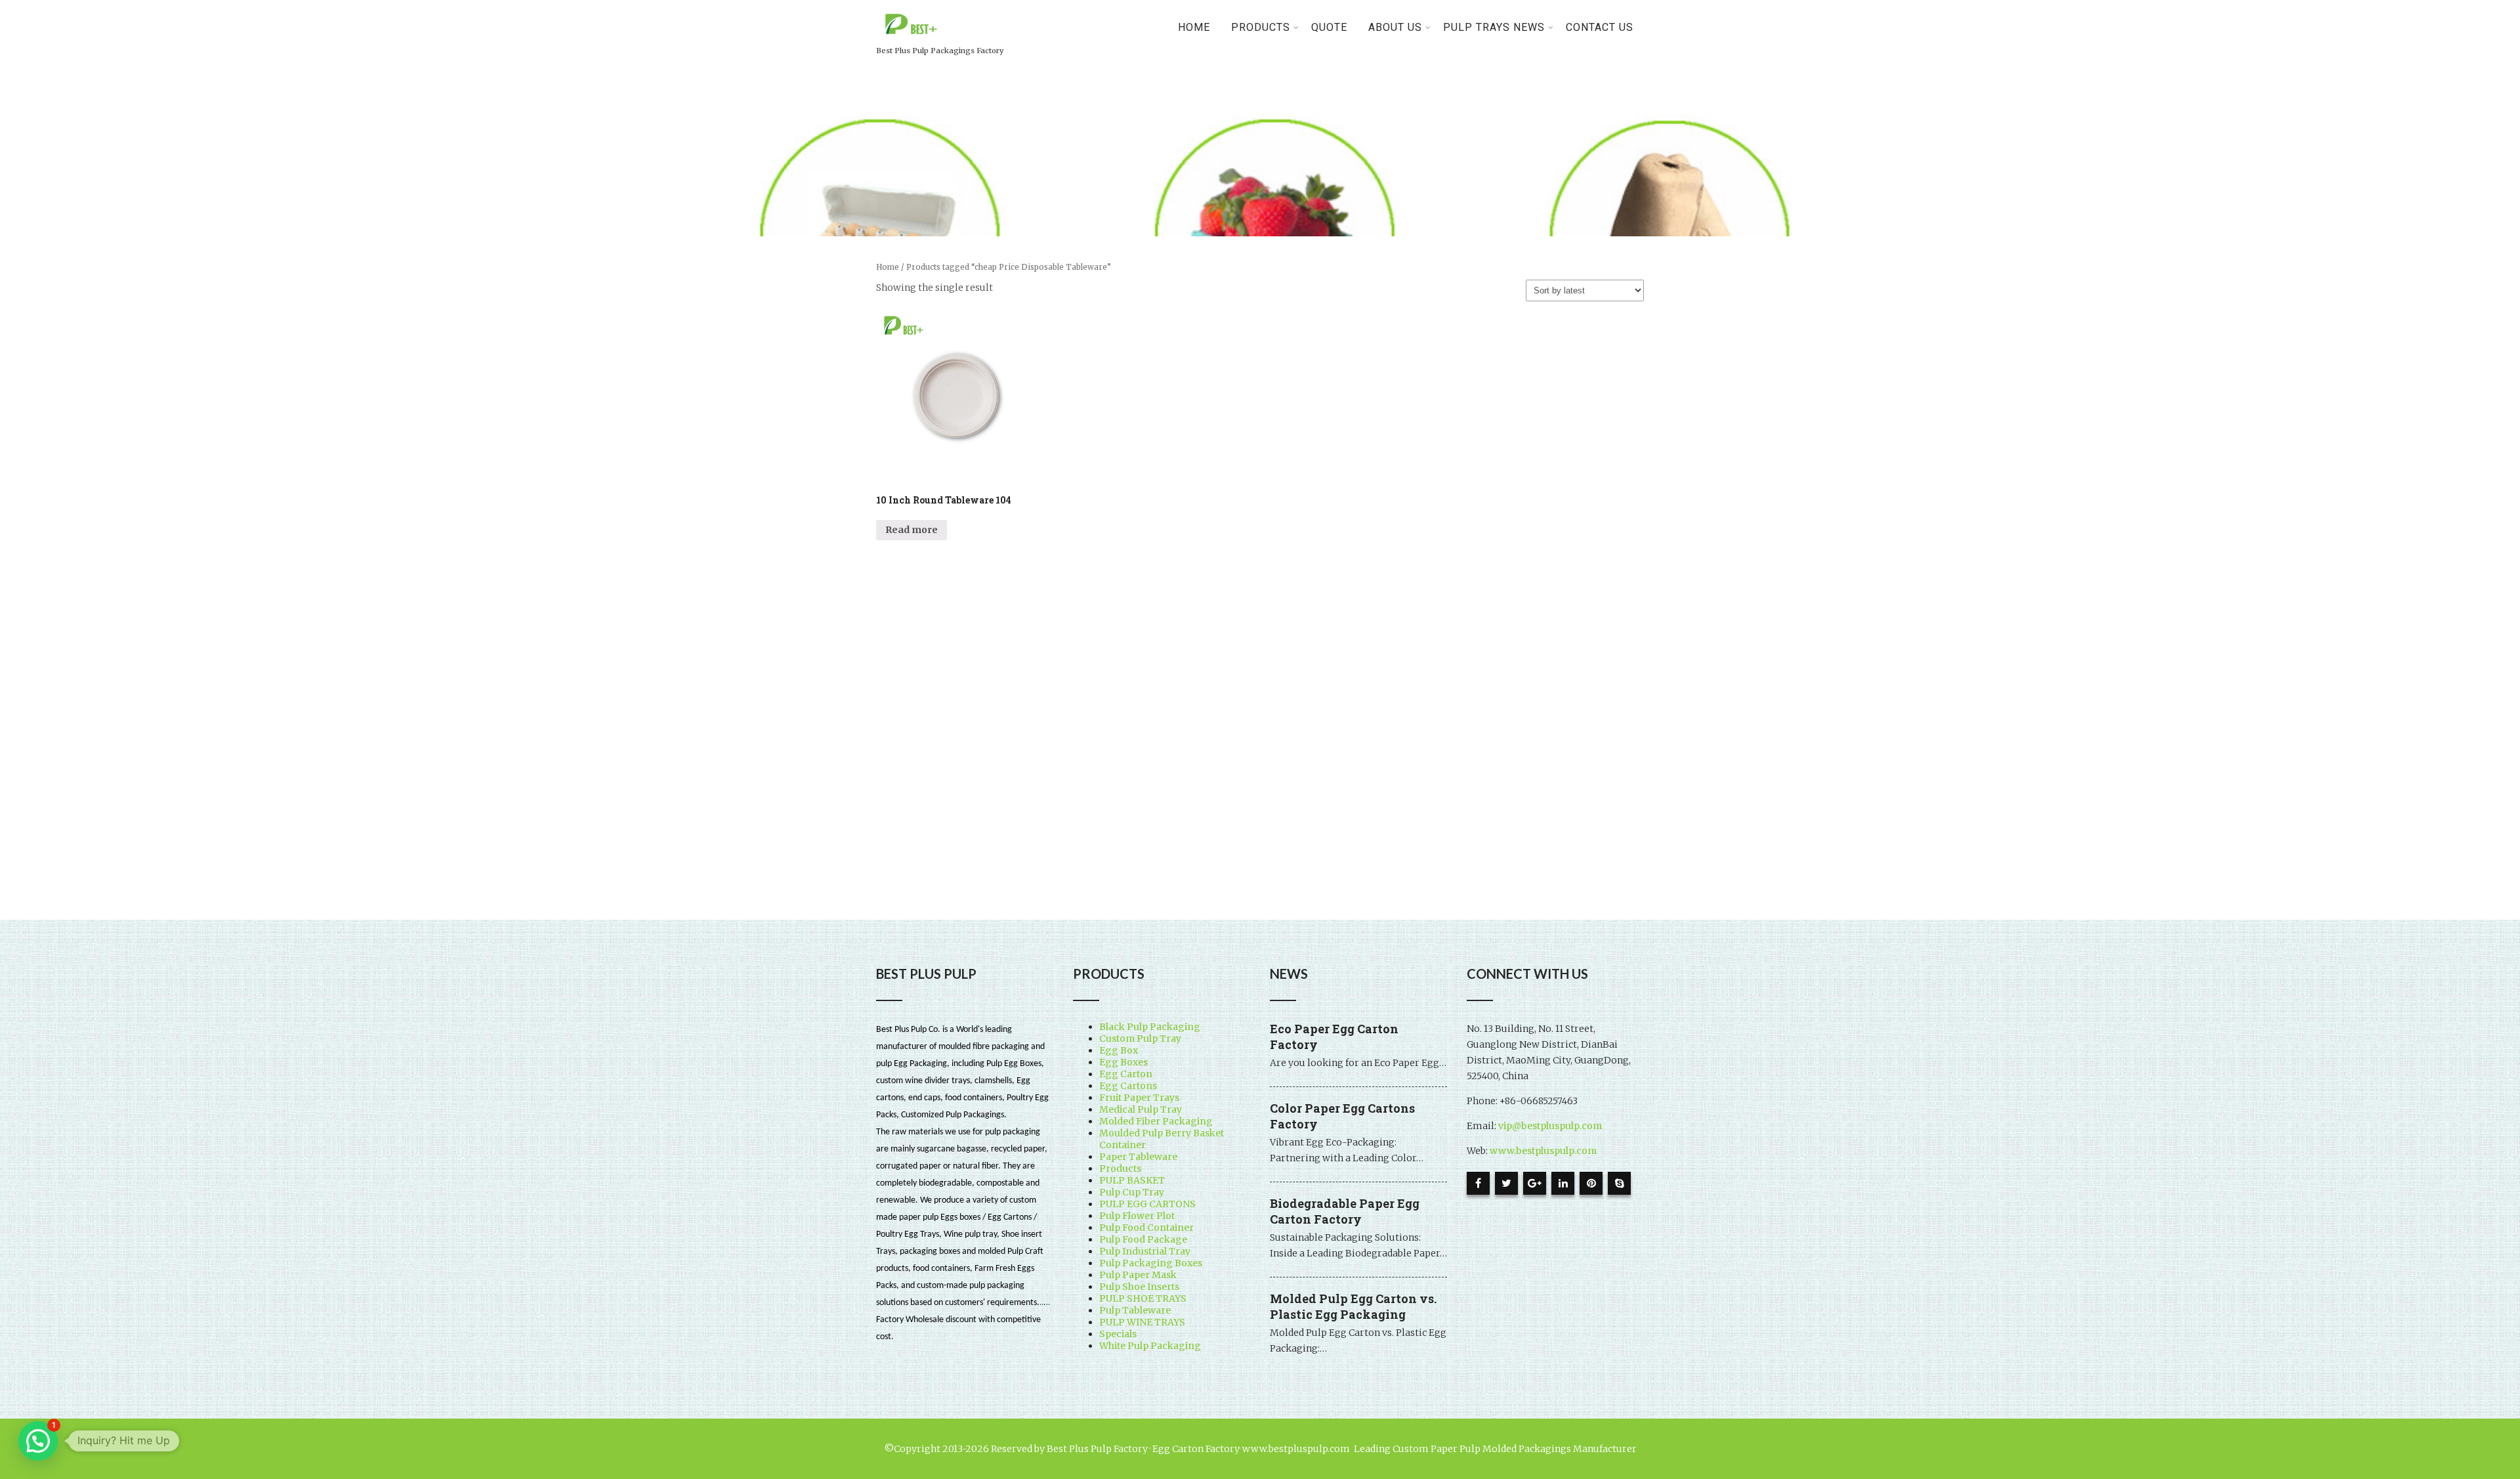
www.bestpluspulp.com (1543, 1151)
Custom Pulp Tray (1140, 1039)
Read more (912, 530)
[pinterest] (1591, 1183)
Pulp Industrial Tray (1145, 1251)
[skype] (1619, 1183)
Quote (1329, 27)
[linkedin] (1563, 1183)
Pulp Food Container (1146, 1228)
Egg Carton (1126, 1074)
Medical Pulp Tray (1141, 1109)
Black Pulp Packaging (1150, 1027)
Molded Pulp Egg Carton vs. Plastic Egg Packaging (1353, 1306)
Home (1194, 27)
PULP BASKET (1132, 1180)
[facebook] (1478, 1183)
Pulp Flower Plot (1137, 1216)
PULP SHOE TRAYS (1143, 1298)
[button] (38, 1441)
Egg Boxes (1123, 1062)
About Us (1395, 27)
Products (1120, 1168)
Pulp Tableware (1135, 1310)
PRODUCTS (1261, 27)
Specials (1118, 1334)
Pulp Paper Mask (1138, 1275)
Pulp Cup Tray (1132, 1192)
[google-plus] (1535, 1183)
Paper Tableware (1138, 1157)
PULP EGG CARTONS (1147, 1204)
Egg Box (1119, 1050)
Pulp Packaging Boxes (1151, 1263)
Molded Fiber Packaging (1156, 1121)
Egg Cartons (1128, 1086)
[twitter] (1506, 1183)
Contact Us (1600, 27)
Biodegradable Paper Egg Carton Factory (1345, 1211)
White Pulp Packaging (1150, 1346)
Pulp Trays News (1494, 27)
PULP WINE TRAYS (1142, 1322)
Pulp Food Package (1143, 1239)
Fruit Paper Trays (1139, 1098)
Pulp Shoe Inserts (1139, 1287)
